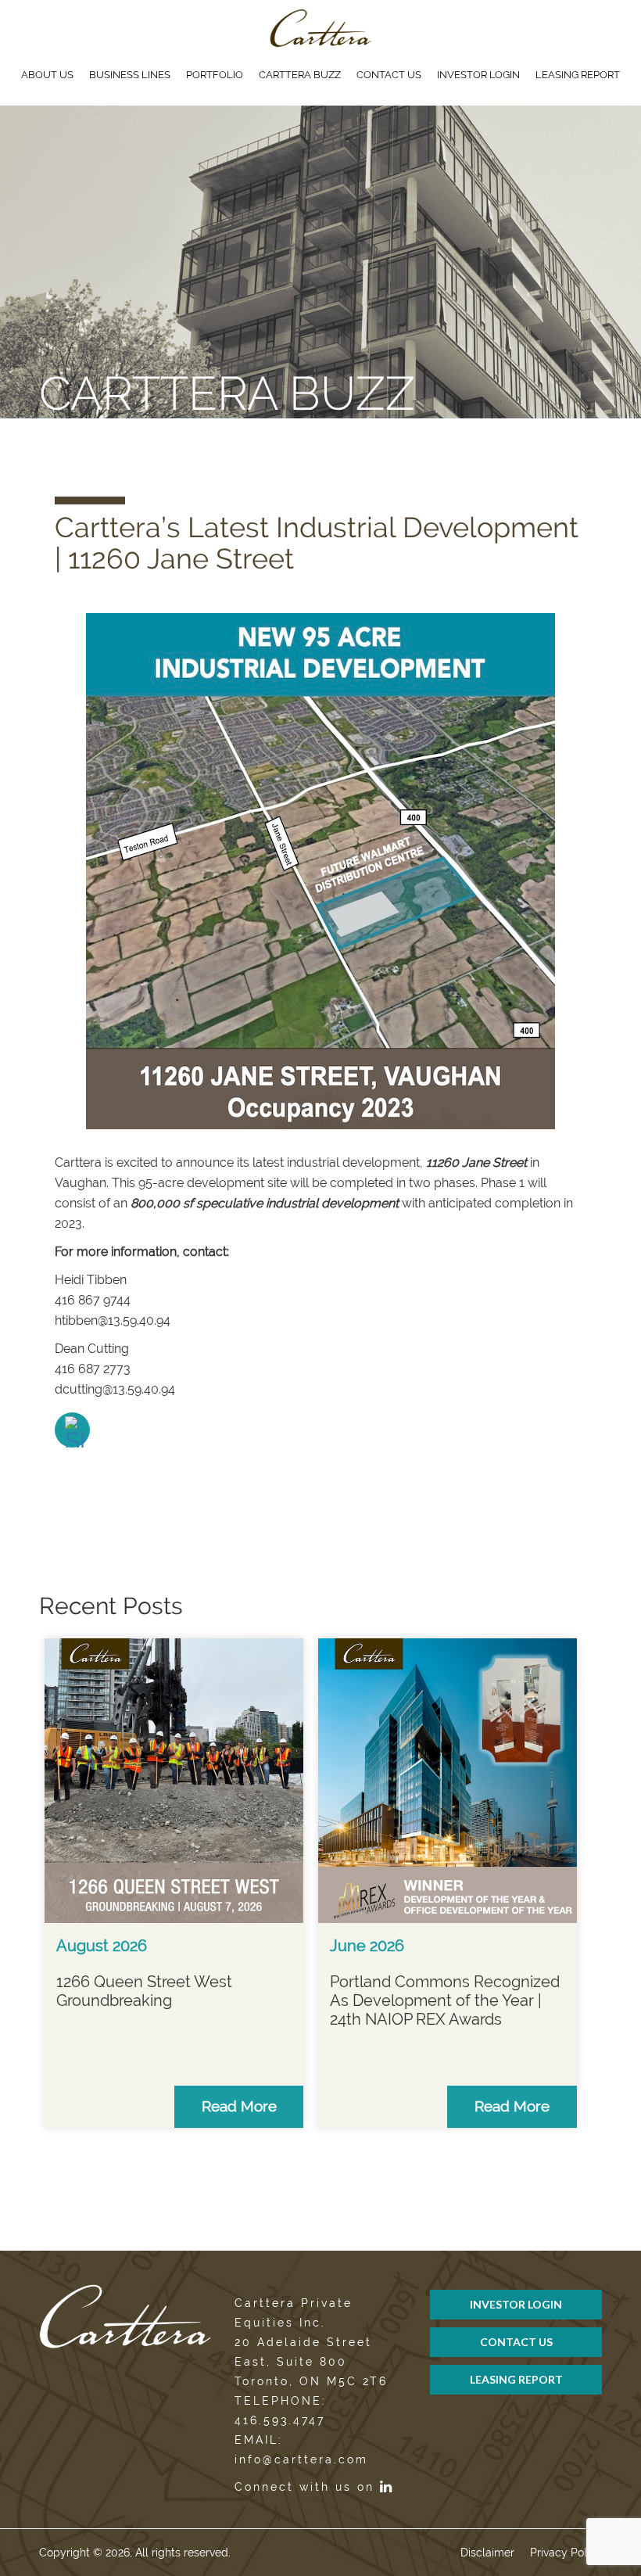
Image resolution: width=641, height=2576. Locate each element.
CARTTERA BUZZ (300, 75)
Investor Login (478, 75)
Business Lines (130, 75)
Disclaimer (487, 2553)
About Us (47, 75)
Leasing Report (578, 75)
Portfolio (215, 75)
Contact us (389, 75)
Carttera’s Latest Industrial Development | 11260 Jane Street (317, 543)
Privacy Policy (566, 2553)
